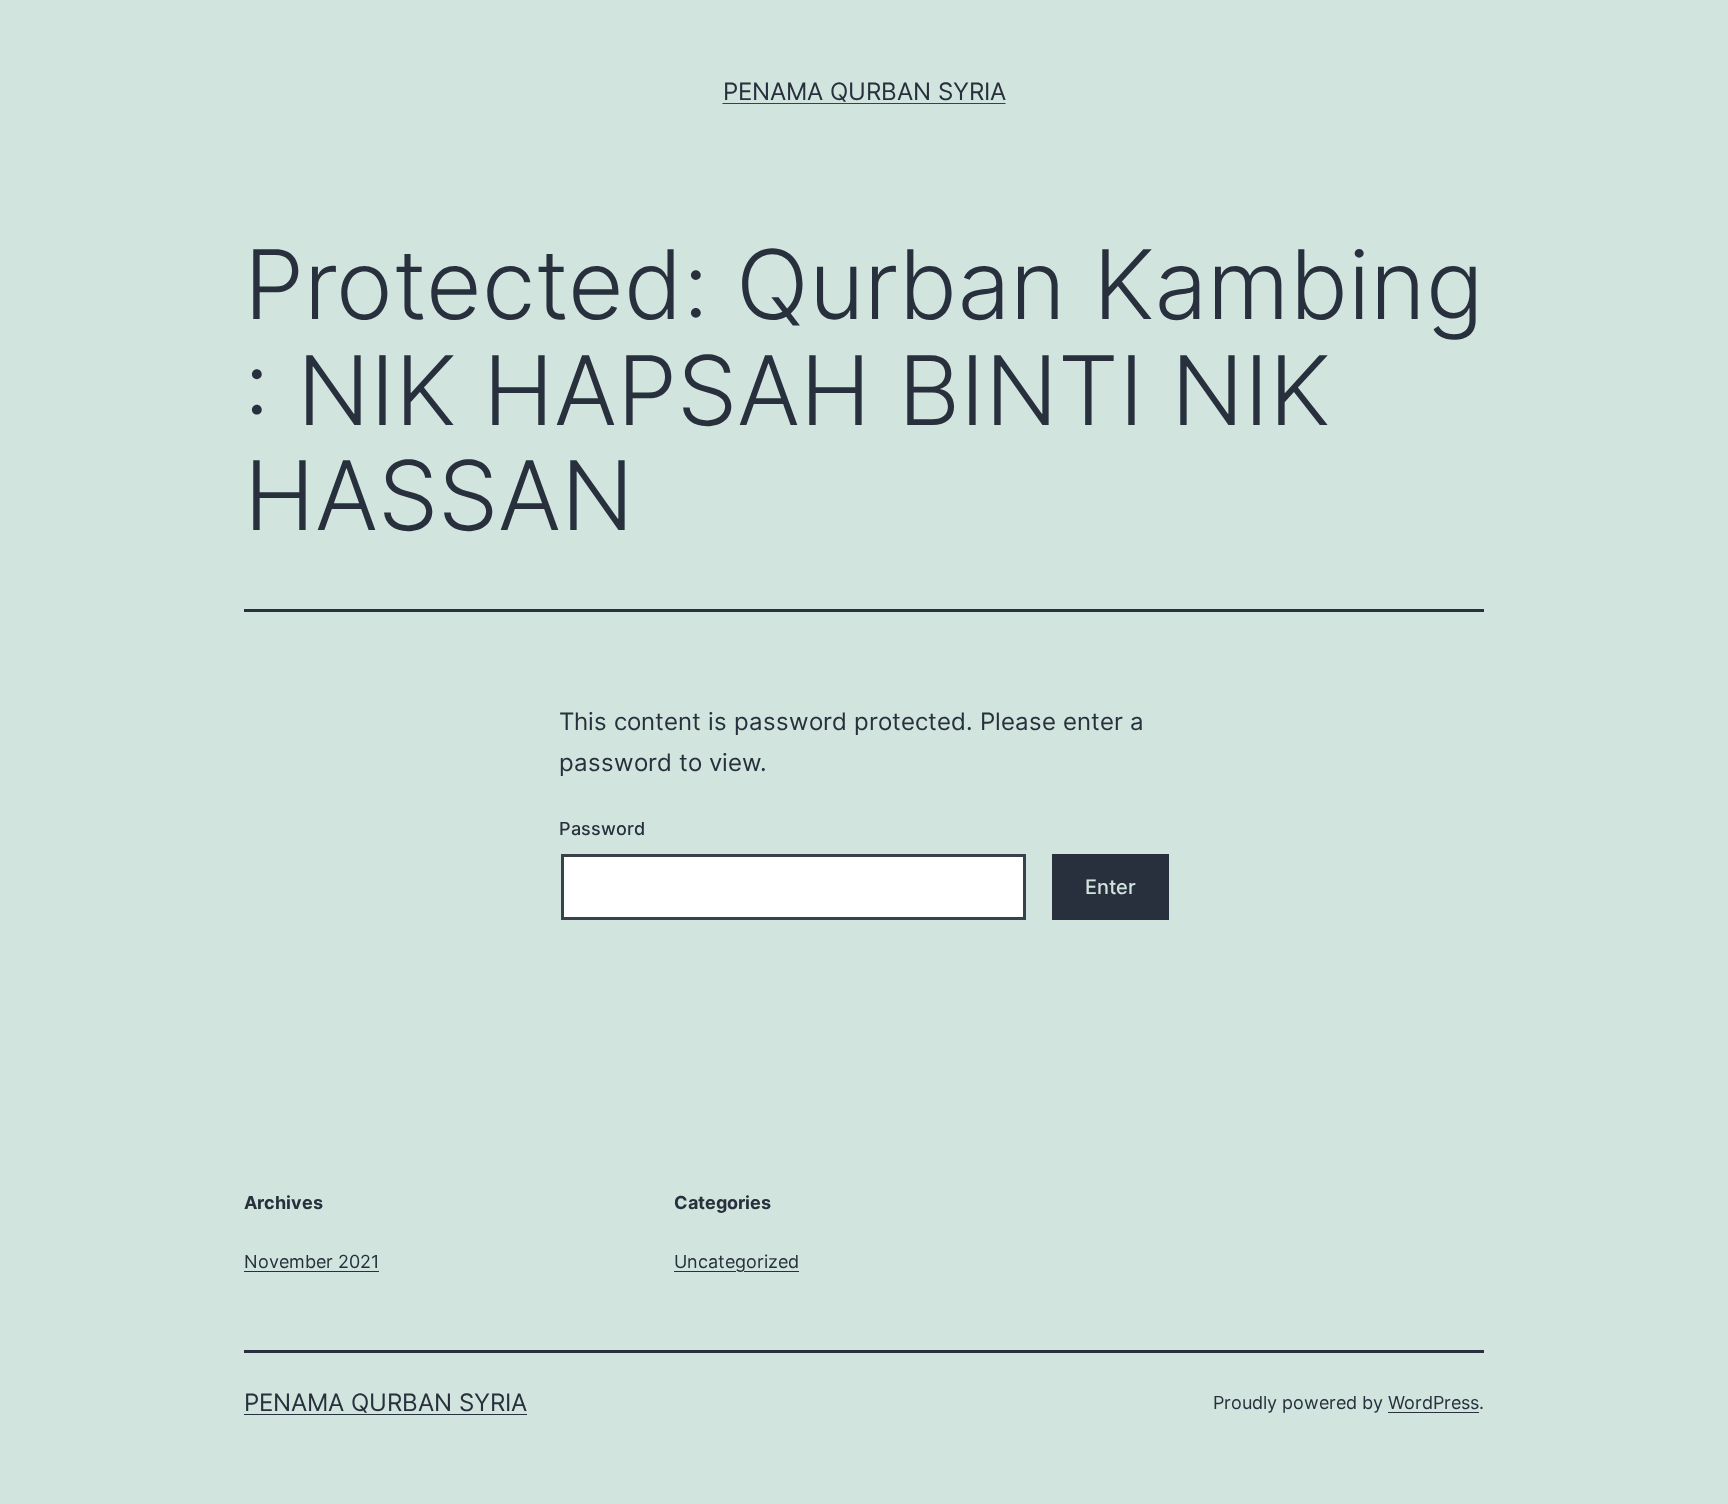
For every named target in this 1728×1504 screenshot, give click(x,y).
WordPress (1433, 1402)
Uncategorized (736, 1261)
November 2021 (311, 1261)
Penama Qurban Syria (864, 91)
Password (602, 828)
